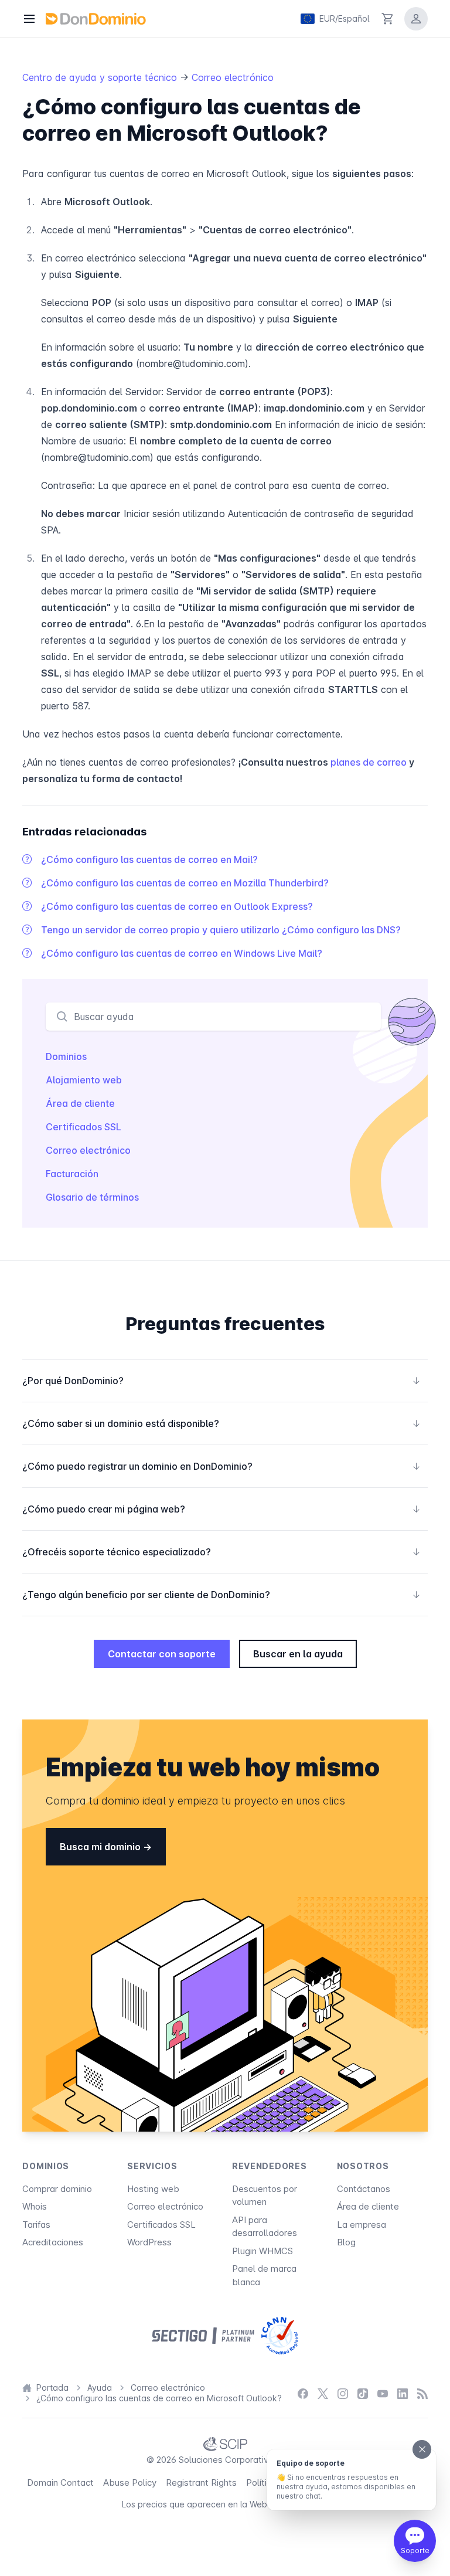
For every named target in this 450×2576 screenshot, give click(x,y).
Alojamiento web (84, 1080)
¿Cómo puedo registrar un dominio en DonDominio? (221, 1466)
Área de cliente (80, 1103)
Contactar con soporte (162, 1654)
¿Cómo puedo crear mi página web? (221, 1509)
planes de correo (369, 762)
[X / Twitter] (323, 2393)
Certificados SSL (83, 1127)
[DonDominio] (96, 19)
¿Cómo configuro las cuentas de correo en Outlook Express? (177, 906)
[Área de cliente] (416, 19)
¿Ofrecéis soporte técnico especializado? (221, 1552)
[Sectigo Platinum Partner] (203, 2336)
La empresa (362, 2225)
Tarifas (36, 2225)
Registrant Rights (201, 2482)
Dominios (66, 1056)
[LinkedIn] (403, 2393)
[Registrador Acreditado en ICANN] (280, 2336)
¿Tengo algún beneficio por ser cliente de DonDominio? (221, 1595)
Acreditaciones (53, 2242)
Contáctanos (364, 2189)
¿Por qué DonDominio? (221, 1381)
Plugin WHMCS (262, 2251)
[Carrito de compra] (388, 19)
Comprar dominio (57, 2189)
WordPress (149, 2242)
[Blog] (422, 2393)
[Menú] (29, 19)
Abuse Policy (130, 2482)
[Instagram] (343, 2393)
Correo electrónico (233, 77)
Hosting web (153, 2189)
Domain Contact (60, 2482)
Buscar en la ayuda (298, 1654)
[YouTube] (383, 2393)
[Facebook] (303, 2393)
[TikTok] (363, 2393)
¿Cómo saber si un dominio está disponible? (221, 1423)
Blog (346, 2242)
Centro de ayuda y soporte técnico (101, 77)
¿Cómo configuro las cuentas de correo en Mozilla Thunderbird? (185, 883)
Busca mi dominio (101, 1847)
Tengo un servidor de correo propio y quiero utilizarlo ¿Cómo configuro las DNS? (221, 930)
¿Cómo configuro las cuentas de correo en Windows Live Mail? (182, 953)
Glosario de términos (92, 1197)
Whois (35, 2206)
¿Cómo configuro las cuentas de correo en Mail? (149, 859)
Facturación (72, 1174)
